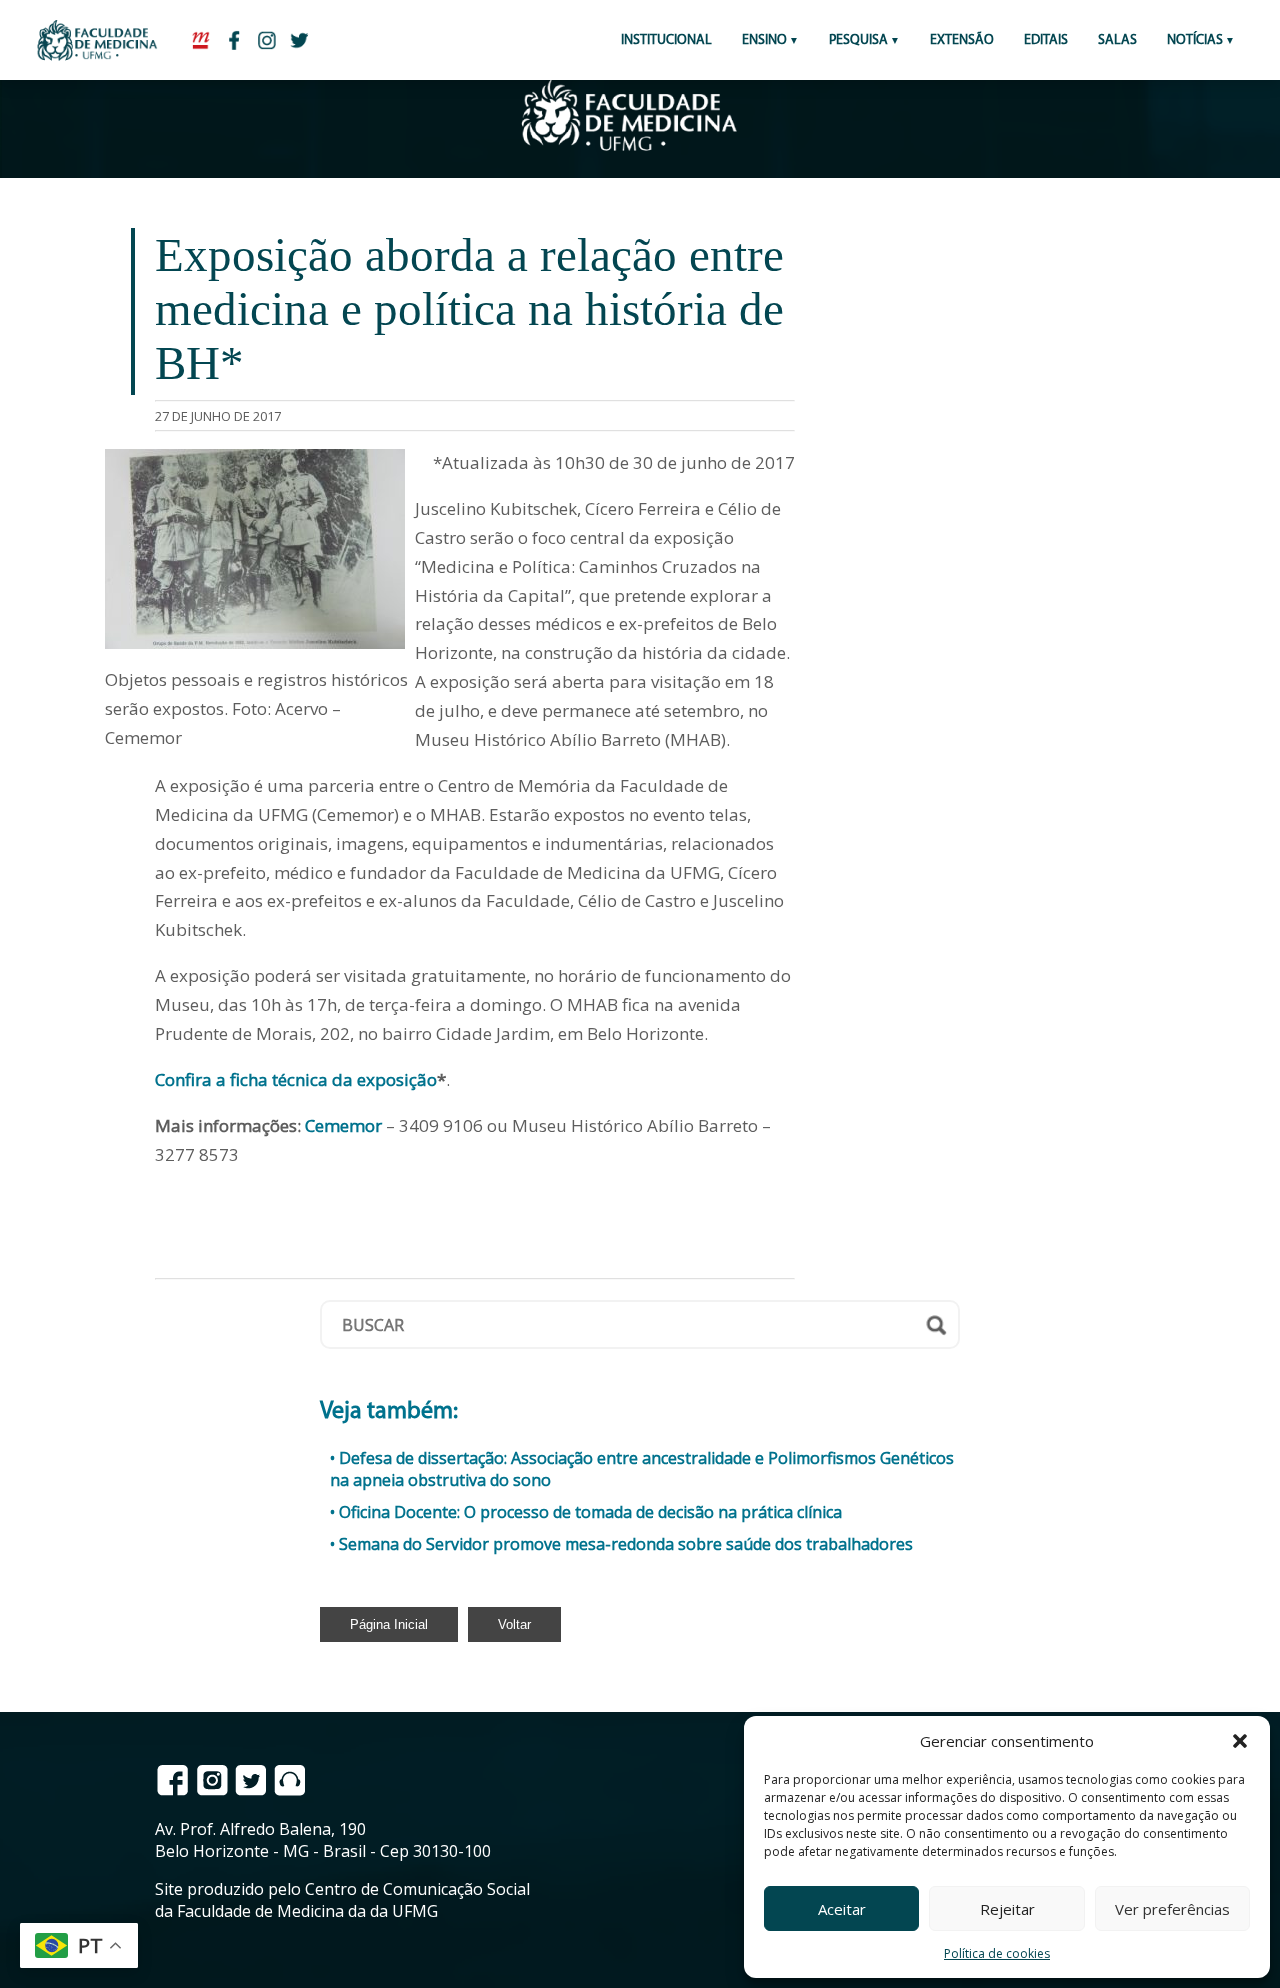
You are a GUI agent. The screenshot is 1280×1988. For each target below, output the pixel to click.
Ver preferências (1172, 1909)
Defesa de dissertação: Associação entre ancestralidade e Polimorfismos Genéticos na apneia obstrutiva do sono (642, 1469)
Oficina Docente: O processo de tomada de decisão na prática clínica (590, 1512)
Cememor (343, 1125)
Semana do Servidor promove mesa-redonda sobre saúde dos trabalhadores (626, 1544)
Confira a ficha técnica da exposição (296, 1079)
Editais (1046, 40)
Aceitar (842, 1909)
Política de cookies (997, 1953)
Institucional (666, 40)
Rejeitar (1007, 1909)
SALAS (1117, 40)
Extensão (962, 40)
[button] (1240, 1741)
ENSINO (764, 40)
